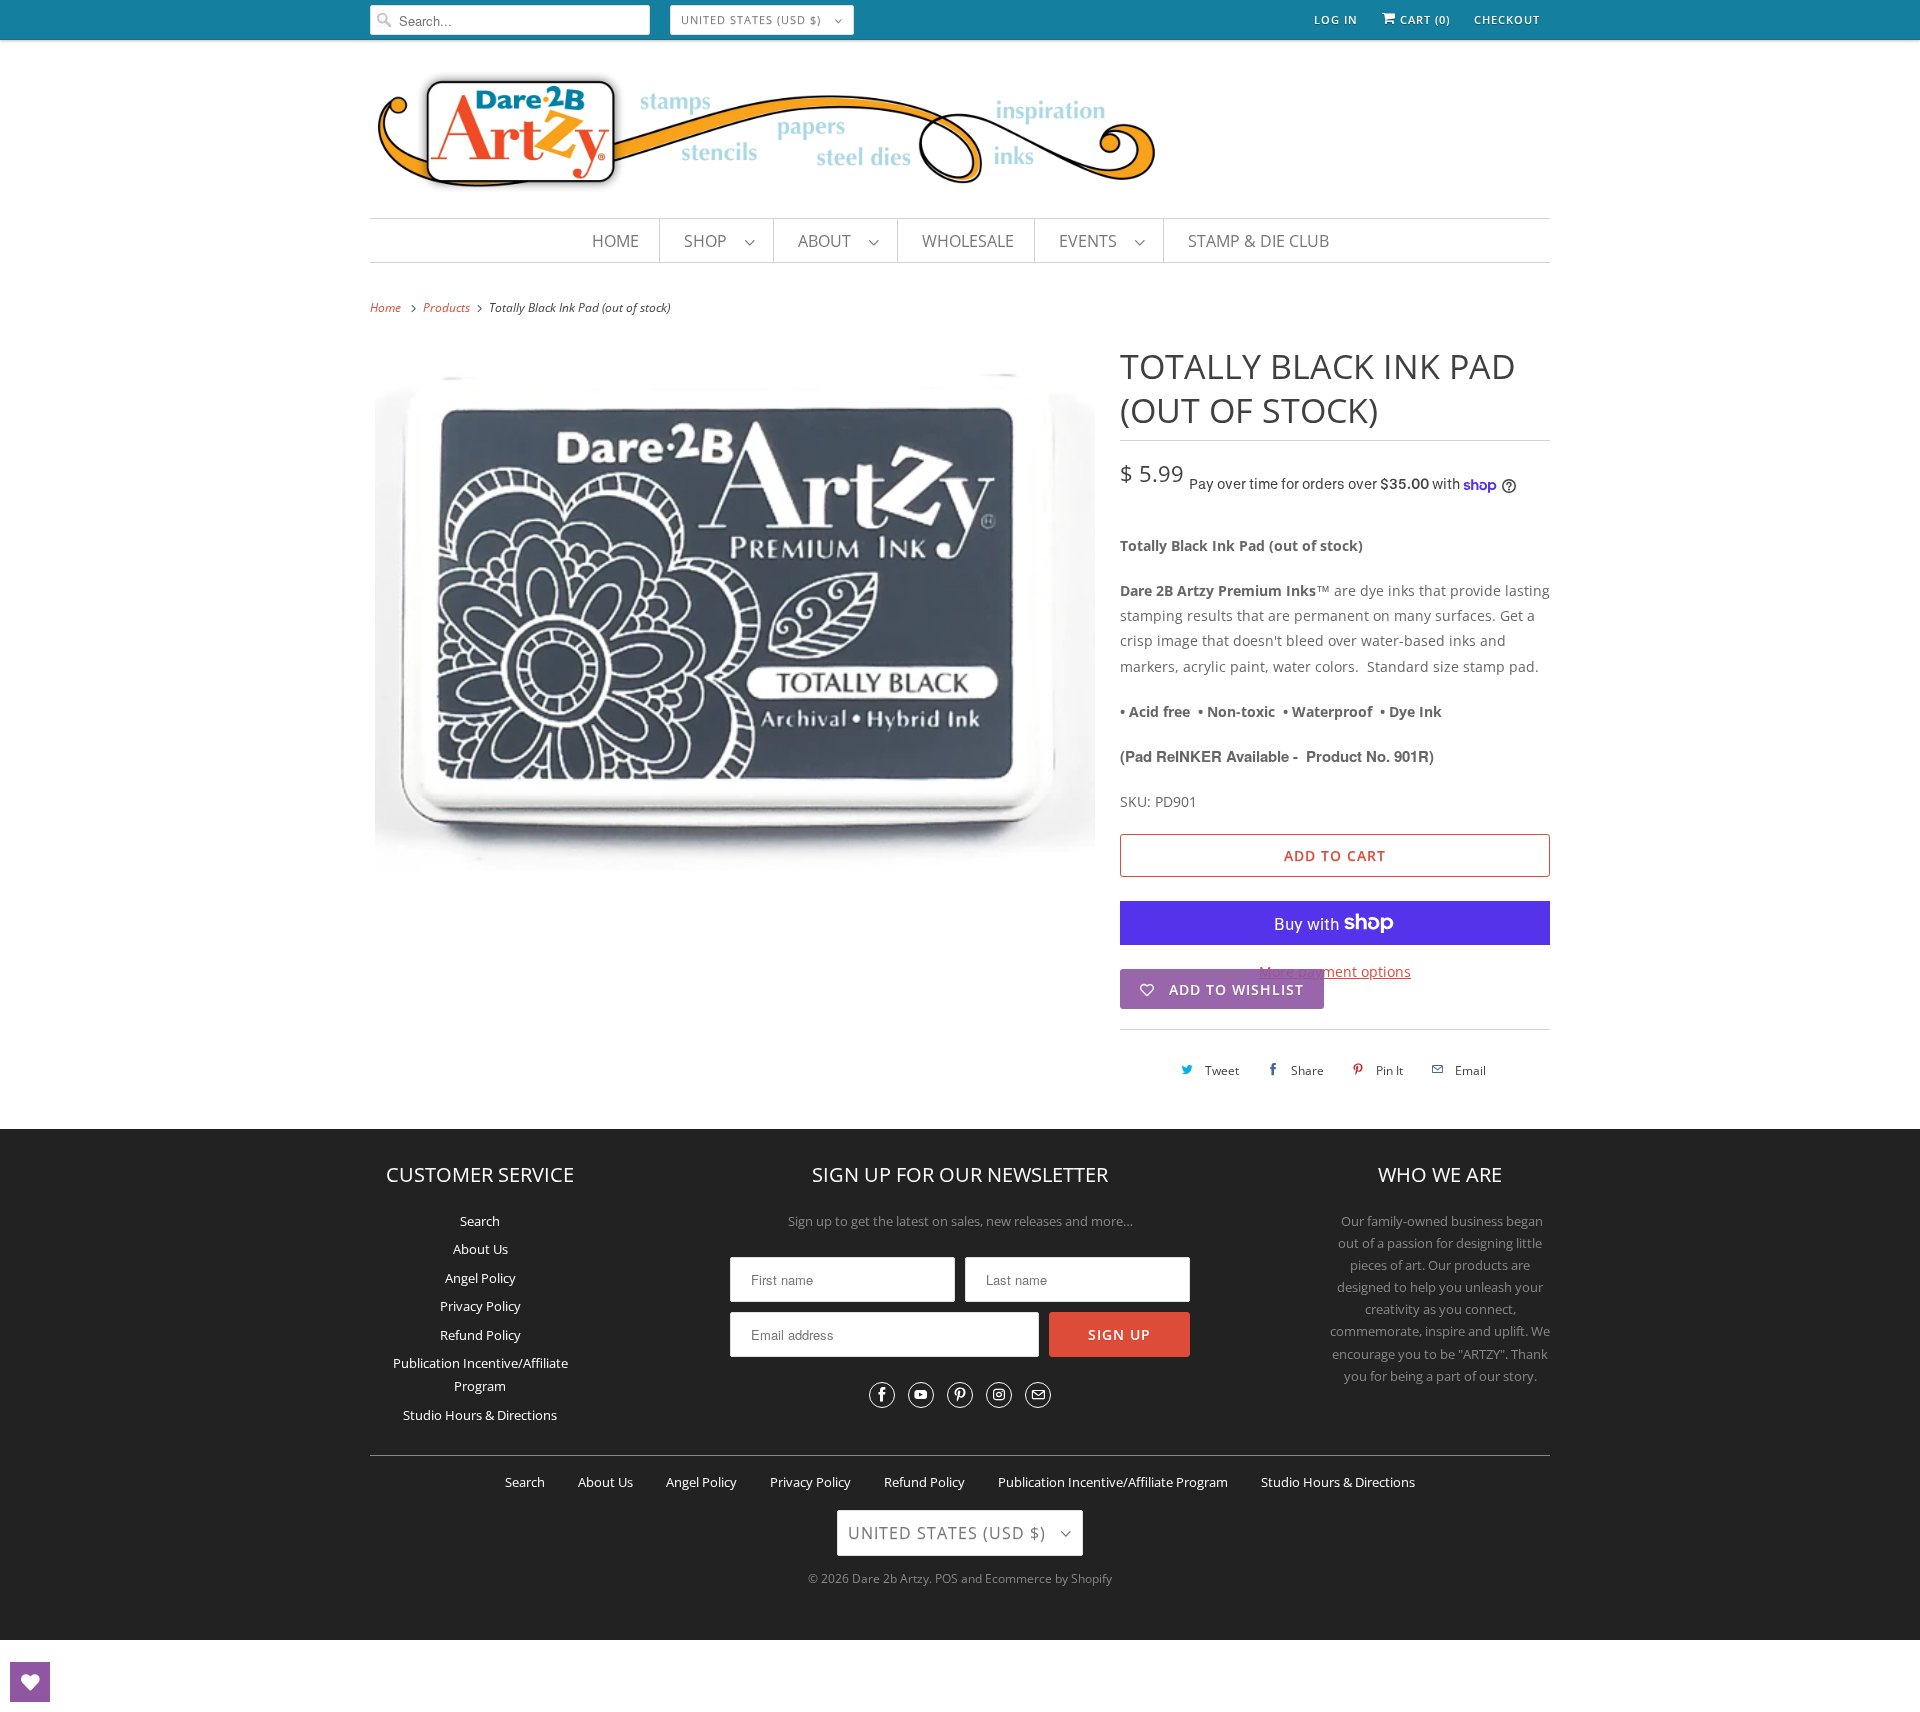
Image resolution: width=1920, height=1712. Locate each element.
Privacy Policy (480, 1306)
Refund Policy (480, 1335)
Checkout (1507, 19)
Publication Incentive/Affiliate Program (1113, 1482)
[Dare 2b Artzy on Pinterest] (960, 1395)
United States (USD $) (753, 19)
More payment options (1335, 971)
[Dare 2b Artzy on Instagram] (999, 1395)
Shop (709, 241)
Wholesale (968, 241)
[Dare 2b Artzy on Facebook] (882, 1395)
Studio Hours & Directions (480, 1415)
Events (1092, 241)
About (828, 241)
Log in (1336, 19)
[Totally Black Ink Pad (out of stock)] (735, 607)
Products (448, 307)
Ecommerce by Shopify (1048, 1578)
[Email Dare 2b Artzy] (1038, 1395)
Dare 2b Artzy (890, 1578)
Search (480, 1221)
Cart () (1423, 19)
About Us (480, 1249)
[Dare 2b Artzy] (960, 134)
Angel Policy (480, 1278)
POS (946, 1578)
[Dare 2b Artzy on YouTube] (921, 1395)
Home (615, 241)
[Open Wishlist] (30, 1682)
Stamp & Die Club (1258, 241)
